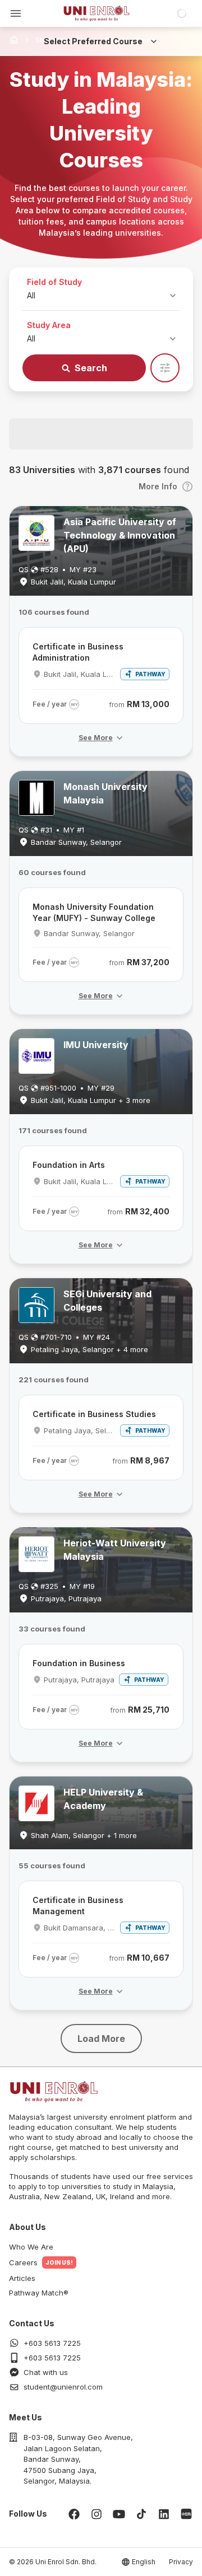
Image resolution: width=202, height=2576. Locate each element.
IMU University (96, 1045)
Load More (101, 2039)
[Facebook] (74, 2514)
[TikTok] (141, 2514)
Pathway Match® (39, 2293)
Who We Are (31, 2247)
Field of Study (54, 282)
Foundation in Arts (69, 1165)
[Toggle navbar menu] (16, 13)
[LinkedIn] (164, 2514)
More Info (158, 486)
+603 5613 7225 (52, 2343)
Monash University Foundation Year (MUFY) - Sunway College (94, 912)
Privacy (181, 2562)
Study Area (49, 325)
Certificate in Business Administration (78, 652)
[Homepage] (97, 13)
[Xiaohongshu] (186, 2514)
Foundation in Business (79, 1663)
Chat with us (46, 2372)
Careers (23, 2262)
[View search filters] (165, 368)
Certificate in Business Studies (94, 1414)
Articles (22, 2278)
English (144, 2562)
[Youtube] (119, 2514)
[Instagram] (97, 2514)
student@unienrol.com (63, 2387)
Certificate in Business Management (78, 1906)
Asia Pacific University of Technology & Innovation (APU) (120, 535)
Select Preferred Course (93, 41)
